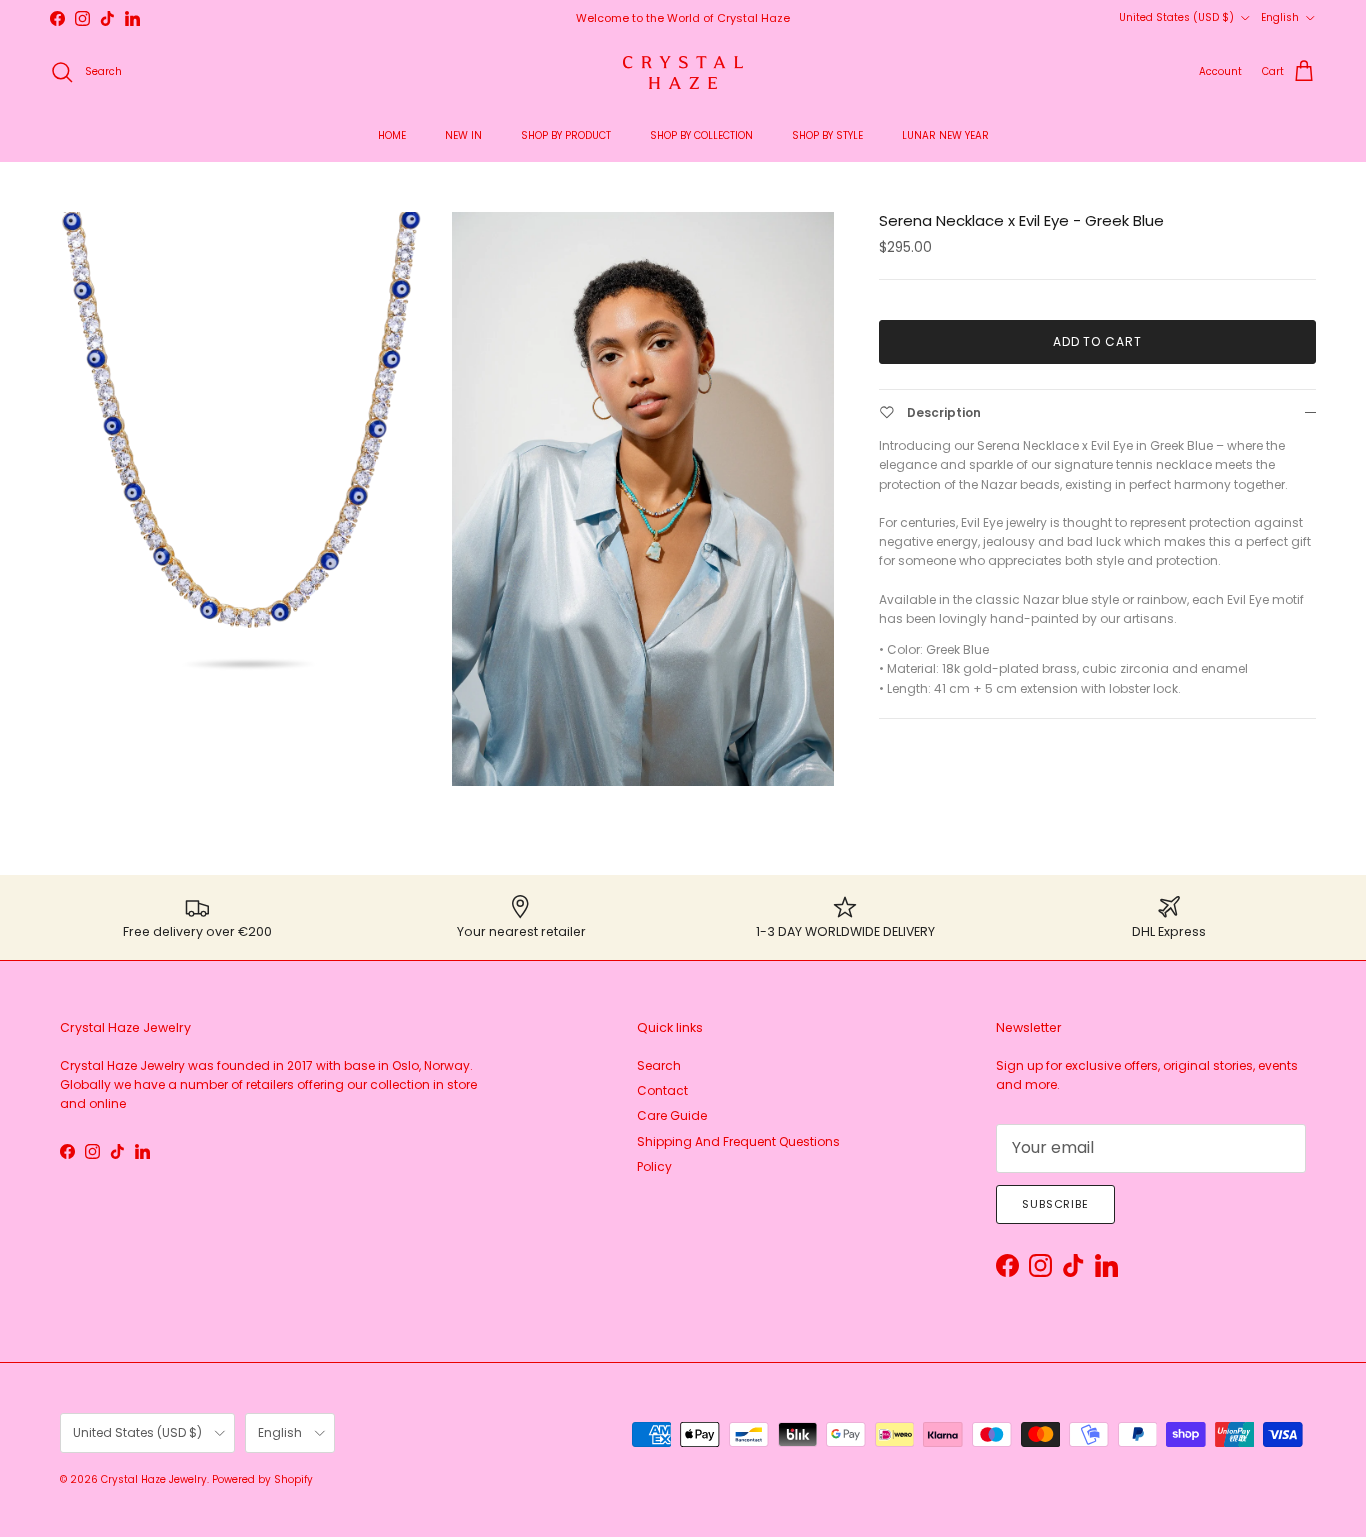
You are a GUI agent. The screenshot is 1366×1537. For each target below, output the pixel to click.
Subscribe (1055, 1204)
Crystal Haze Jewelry (154, 1479)
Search (659, 1065)
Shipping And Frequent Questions (738, 1141)
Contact (662, 1090)
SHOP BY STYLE (827, 135)
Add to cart (1098, 341)
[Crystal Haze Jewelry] (683, 72)
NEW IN (463, 135)
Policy (654, 1166)
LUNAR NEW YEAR (945, 135)
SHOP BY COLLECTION (701, 135)
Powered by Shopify (262, 1479)
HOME (392, 135)
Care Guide (672, 1115)
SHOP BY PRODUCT (566, 135)
